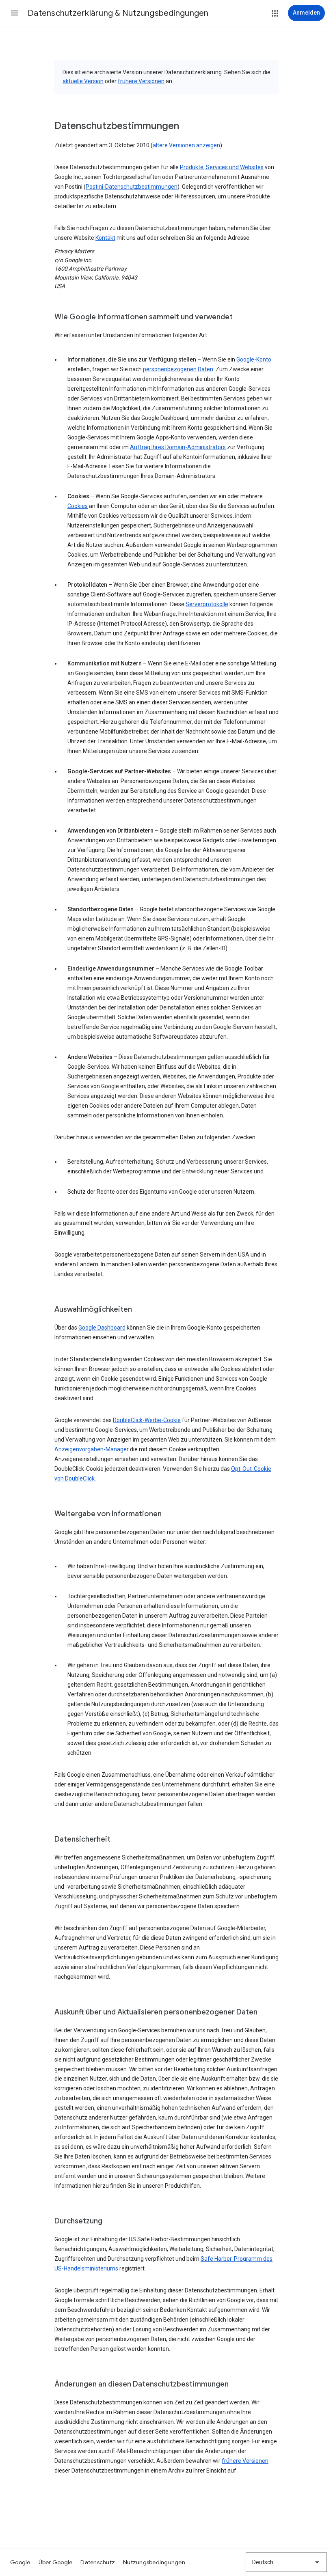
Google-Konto (254, 359)
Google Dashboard (102, 1328)
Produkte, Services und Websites (222, 167)
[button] (15, 13)
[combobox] (286, 2562)
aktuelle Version (83, 81)
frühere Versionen (141, 81)
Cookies (78, 506)
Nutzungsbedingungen (154, 2562)
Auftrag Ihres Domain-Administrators (178, 447)
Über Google (56, 2562)
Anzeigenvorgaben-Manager (92, 1449)
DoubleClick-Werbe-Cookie (147, 1420)
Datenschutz (98, 2562)
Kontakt (105, 238)
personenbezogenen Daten (178, 369)
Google (20, 2562)
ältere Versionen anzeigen (186, 145)
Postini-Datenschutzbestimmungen (132, 187)
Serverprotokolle (207, 604)
